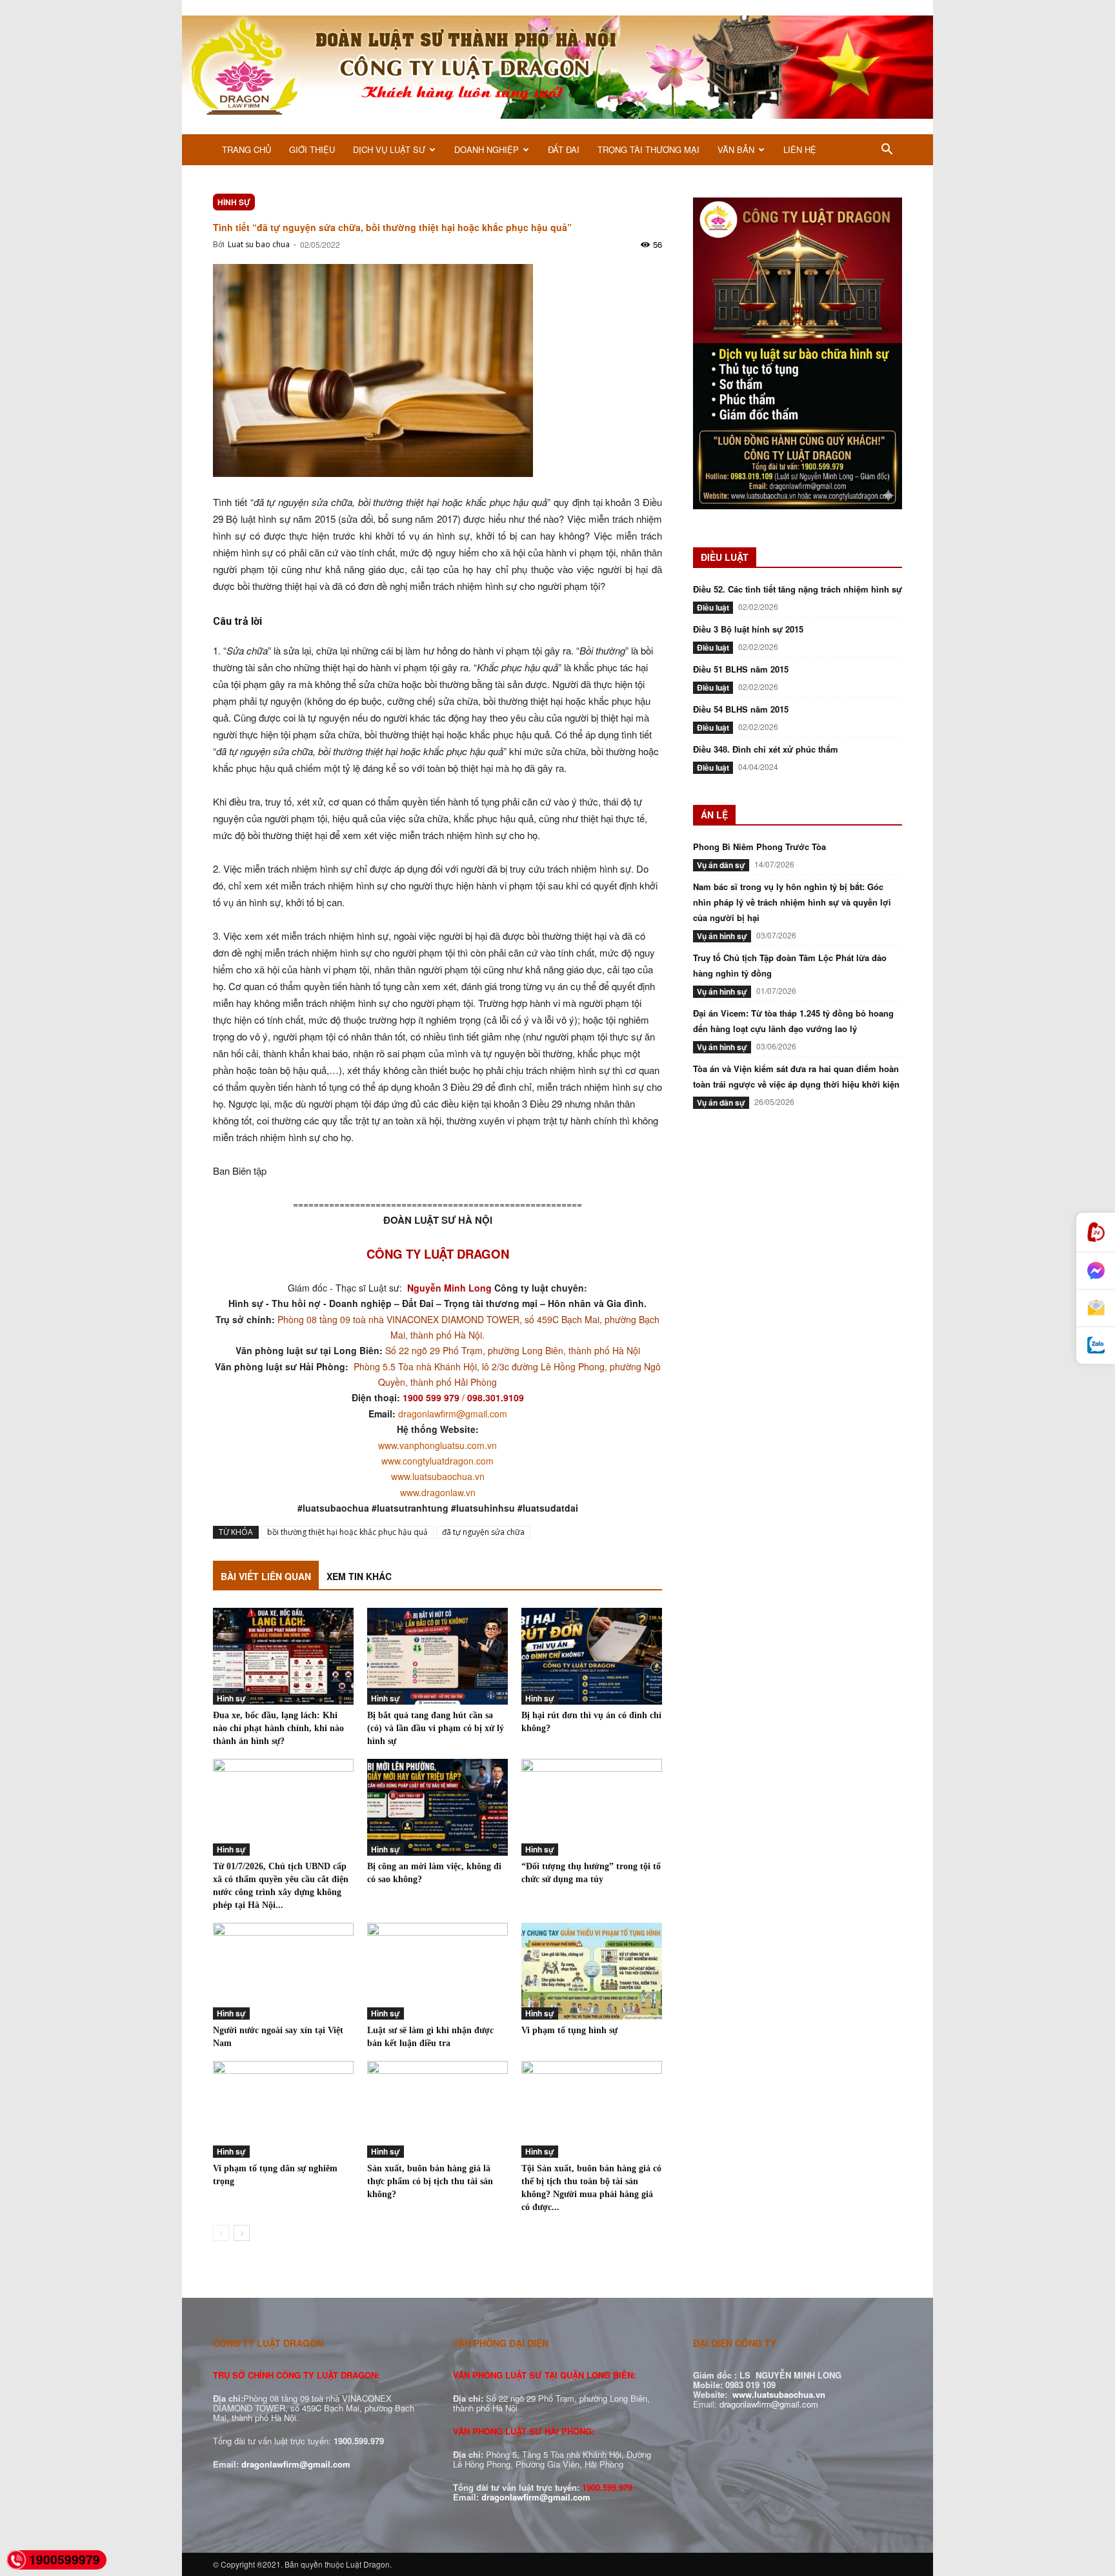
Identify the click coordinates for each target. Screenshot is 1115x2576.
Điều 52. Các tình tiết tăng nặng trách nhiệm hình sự (798, 589)
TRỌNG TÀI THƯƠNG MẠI (648, 149)
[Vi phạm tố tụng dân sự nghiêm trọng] (283, 2109)
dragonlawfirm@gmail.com (453, 1414)
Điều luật (713, 607)
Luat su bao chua (259, 244)
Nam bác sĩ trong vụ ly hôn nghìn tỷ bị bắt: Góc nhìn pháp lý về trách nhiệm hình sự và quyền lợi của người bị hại (792, 902)
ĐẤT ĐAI (564, 149)
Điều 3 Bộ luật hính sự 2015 (748, 629)
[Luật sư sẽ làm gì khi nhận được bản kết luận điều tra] (437, 1971)
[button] (887, 151)
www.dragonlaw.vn (438, 1492)
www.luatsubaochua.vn (438, 1476)
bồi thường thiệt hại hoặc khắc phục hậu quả (347, 1532)
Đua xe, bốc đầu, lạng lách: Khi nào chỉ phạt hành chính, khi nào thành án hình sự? (278, 1728)
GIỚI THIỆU (312, 149)
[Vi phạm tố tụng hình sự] (592, 1971)
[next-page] (242, 2233)
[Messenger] (1096, 1271)
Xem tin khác (359, 1576)
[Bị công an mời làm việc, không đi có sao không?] (437, 1807)
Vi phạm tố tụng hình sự (569, 2030)
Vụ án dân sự (721, 865)
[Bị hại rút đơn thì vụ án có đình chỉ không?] (592, 1656)
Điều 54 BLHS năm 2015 (741, 709)
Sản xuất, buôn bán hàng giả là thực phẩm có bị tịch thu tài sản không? (430, 2181)
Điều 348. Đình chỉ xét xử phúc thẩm (766, 749)
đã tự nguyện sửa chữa (483, 1532)
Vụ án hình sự (722, 936)
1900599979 (65, 2560)
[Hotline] (1096, 1232)
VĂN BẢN (736, 149)
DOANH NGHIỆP (487, 149)
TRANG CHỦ (246, 149)
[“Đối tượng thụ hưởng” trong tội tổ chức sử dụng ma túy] (592, 1807)
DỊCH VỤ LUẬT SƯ (389, 149)
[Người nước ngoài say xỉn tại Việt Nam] (283, 1971)
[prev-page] (221, 2233)
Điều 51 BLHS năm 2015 (741, 669)
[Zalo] (1096, 1345)
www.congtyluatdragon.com (437, 1461)
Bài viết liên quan (266, 1576)
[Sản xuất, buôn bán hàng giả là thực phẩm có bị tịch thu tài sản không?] (437, 2109)
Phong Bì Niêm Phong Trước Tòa (759, 847)
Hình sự (234, 202)
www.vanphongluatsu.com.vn (437, 1445)
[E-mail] (1096, 1308)
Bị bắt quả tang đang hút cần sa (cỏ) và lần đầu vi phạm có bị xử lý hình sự (436, 1728)
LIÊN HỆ (800, 149)
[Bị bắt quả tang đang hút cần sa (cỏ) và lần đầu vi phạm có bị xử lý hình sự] (437, 1656)
